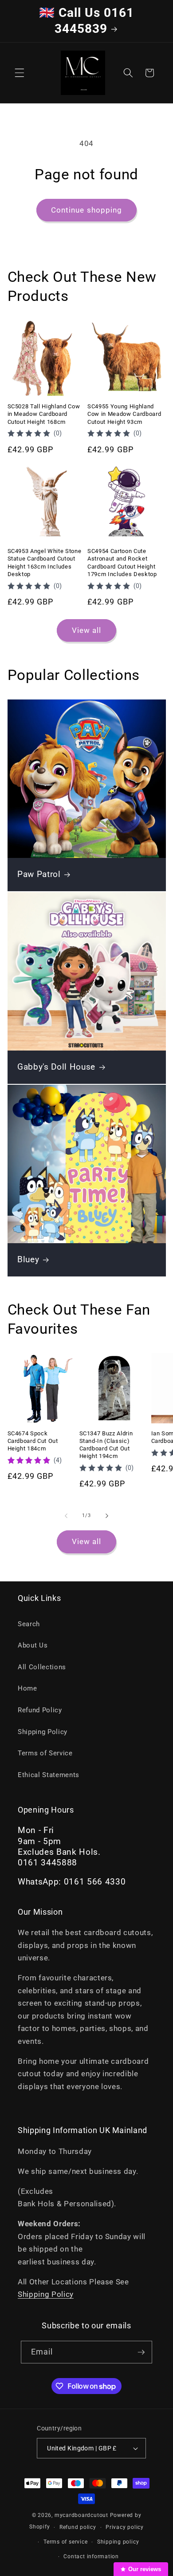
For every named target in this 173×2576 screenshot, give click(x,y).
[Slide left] (66, 1516)
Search (29, 1624)
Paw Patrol (39, 874)
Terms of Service (45, 1753)
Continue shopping (87, 210)
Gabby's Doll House (56, 1067)
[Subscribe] (141, 2352)
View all (87, 630)
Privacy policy (125, 2527)
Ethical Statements (49, 1775)
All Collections (42, 1667)
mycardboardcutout (81, 2515)
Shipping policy (118, 2542)
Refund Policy (40, 1710)
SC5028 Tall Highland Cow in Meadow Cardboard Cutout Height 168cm (44, 414)
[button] (20, 73)
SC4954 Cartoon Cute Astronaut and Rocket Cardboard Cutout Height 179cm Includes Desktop (122, 562)
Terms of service (65, 2542)
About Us (33, 1645)
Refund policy (78, 2527)
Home (28, 1688)
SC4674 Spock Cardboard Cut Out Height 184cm (33, 1441)
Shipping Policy (43, 1732)
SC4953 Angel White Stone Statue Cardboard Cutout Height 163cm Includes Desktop (45, 562)
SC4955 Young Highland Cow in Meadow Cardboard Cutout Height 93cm (124, 414)
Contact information (91, 2556)
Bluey (28, 1260)
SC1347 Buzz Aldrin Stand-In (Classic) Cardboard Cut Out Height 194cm (106, 1445)
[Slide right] (107, 1516)
